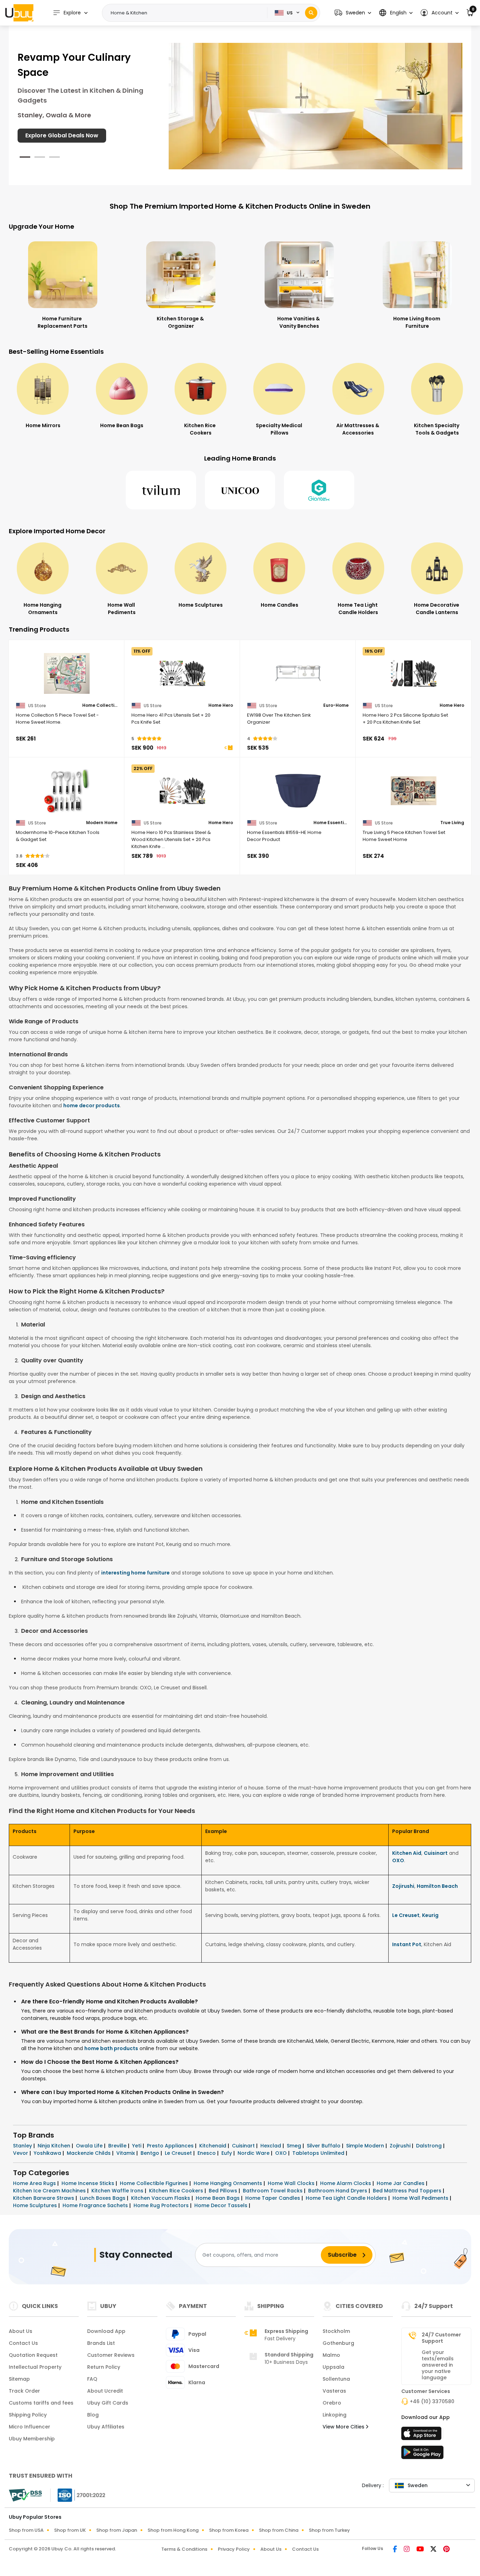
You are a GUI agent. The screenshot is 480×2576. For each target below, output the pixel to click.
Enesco (207, 2153)
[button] (353, 13)
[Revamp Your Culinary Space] (316, 106)
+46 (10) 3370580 (432, 2401)
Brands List (101, 2343)
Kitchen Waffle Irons (118, 2191)
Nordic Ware (254, 2153)
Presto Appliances (171, 2146)
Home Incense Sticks (89, 2183)
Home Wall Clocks (292, 2183)
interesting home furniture (135, 1573)
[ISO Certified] (78, 2495)
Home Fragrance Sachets (96, 2205)
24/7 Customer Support (441, 2338)
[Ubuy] (19, 13)
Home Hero (221, 705)
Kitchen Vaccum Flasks (161, 2198)
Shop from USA (26, 2530)
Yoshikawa (48, 2153)
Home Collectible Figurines (155, 2183)
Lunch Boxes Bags (103, 2198)
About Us (21, 2331)
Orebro (332, 2403)
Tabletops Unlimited (319, 2153)
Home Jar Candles (401, 2183)
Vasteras (334, 2391)
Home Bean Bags (218, 2198)
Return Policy (104, 2367)
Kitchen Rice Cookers (177, 2191)
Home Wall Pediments (421, 2198)
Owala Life (90, 2146)
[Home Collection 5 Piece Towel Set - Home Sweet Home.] (67, 673)
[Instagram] (407, 2550)
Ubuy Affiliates (106, 2427)
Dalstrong (430, 2146)
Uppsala (333, 2367)
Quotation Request (33, 2355)
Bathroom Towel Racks (273, 2191)
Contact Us (23, 2343)
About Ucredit (105, 2391)
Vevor (21, 2153)
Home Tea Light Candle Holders (347, 2198)
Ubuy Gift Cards (108, 2403)
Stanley (23, 2146)
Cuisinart (436, 1853)
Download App (106, 2331)
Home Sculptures (36, 2205)
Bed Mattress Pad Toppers (408, 2191)
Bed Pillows (224, 2191)
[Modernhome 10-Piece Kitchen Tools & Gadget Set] (67, 791)
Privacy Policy (234, 2549)
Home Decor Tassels (222, 2205)
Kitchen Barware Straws (44, 2198)
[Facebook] (395, 2550)
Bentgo (151, 2153)
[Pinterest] (446, 2550)
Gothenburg (338, 2343)
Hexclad (271, 2146)
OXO (398, 1860)
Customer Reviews (111, 2355)
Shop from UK (70, 2530)
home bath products (111, 2048)
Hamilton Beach (437, 1886)
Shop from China (279, 2530)
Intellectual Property (35, 2367)
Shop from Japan (117, 2530)
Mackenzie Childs (89, 2153)
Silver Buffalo (324, 2146)
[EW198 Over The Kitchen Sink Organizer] (298, 673)
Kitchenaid (213, 2146)
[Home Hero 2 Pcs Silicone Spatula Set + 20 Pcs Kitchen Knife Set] (413, 673)
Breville (118, 2146)
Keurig (430, 1915)
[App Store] (422, 2435)
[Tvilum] (161, 490)
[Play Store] (422, 2454)
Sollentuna (336, 2379)
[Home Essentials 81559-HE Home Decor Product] (298, 791)
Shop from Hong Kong (173, 2530)
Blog (93, 2415)
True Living (452, 823)
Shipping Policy (28, 2415)
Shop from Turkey (329, 2530)
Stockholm (336, 2331)
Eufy (227, 2153)
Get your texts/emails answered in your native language (438, 2365)
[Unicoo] (240, 490)
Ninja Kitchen (55, 2146)
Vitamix (126, 2153)
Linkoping (335, 2415)
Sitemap (19, 2379)
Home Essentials (331, 823)
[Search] (311, 13)
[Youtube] (421, 2550)
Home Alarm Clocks (346, 2183)
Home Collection (100, 705)
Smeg (295, 2146)
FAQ (92, 2379)
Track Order (24, 2391)
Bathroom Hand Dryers (338, 2191)
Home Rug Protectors (162, 2205)
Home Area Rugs (35, 2183)
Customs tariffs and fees (41, 2403)
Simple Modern (366, 2146)
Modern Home (102, 823)
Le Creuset (406, 1915)
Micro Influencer (30, 2427)
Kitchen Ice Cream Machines (50, 2191)
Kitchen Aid (407, 1853)
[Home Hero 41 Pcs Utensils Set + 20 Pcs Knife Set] (182, 673)
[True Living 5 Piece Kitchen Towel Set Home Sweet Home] (413, 791)
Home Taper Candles (273, 2198)
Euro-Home (336, 705)
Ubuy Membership (32, 2439)
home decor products (92, 1106)
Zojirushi (403, 1886)
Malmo (331, 2355)
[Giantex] (319, 490)
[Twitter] (434, 2550)
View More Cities (344, 2427)
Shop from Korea (229, 2530)
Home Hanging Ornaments (229, 2183)
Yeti (137, 2146)
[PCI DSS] (25, 2495)
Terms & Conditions (184, 2549)
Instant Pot (407, 1944)
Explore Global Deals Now (62, 135)
